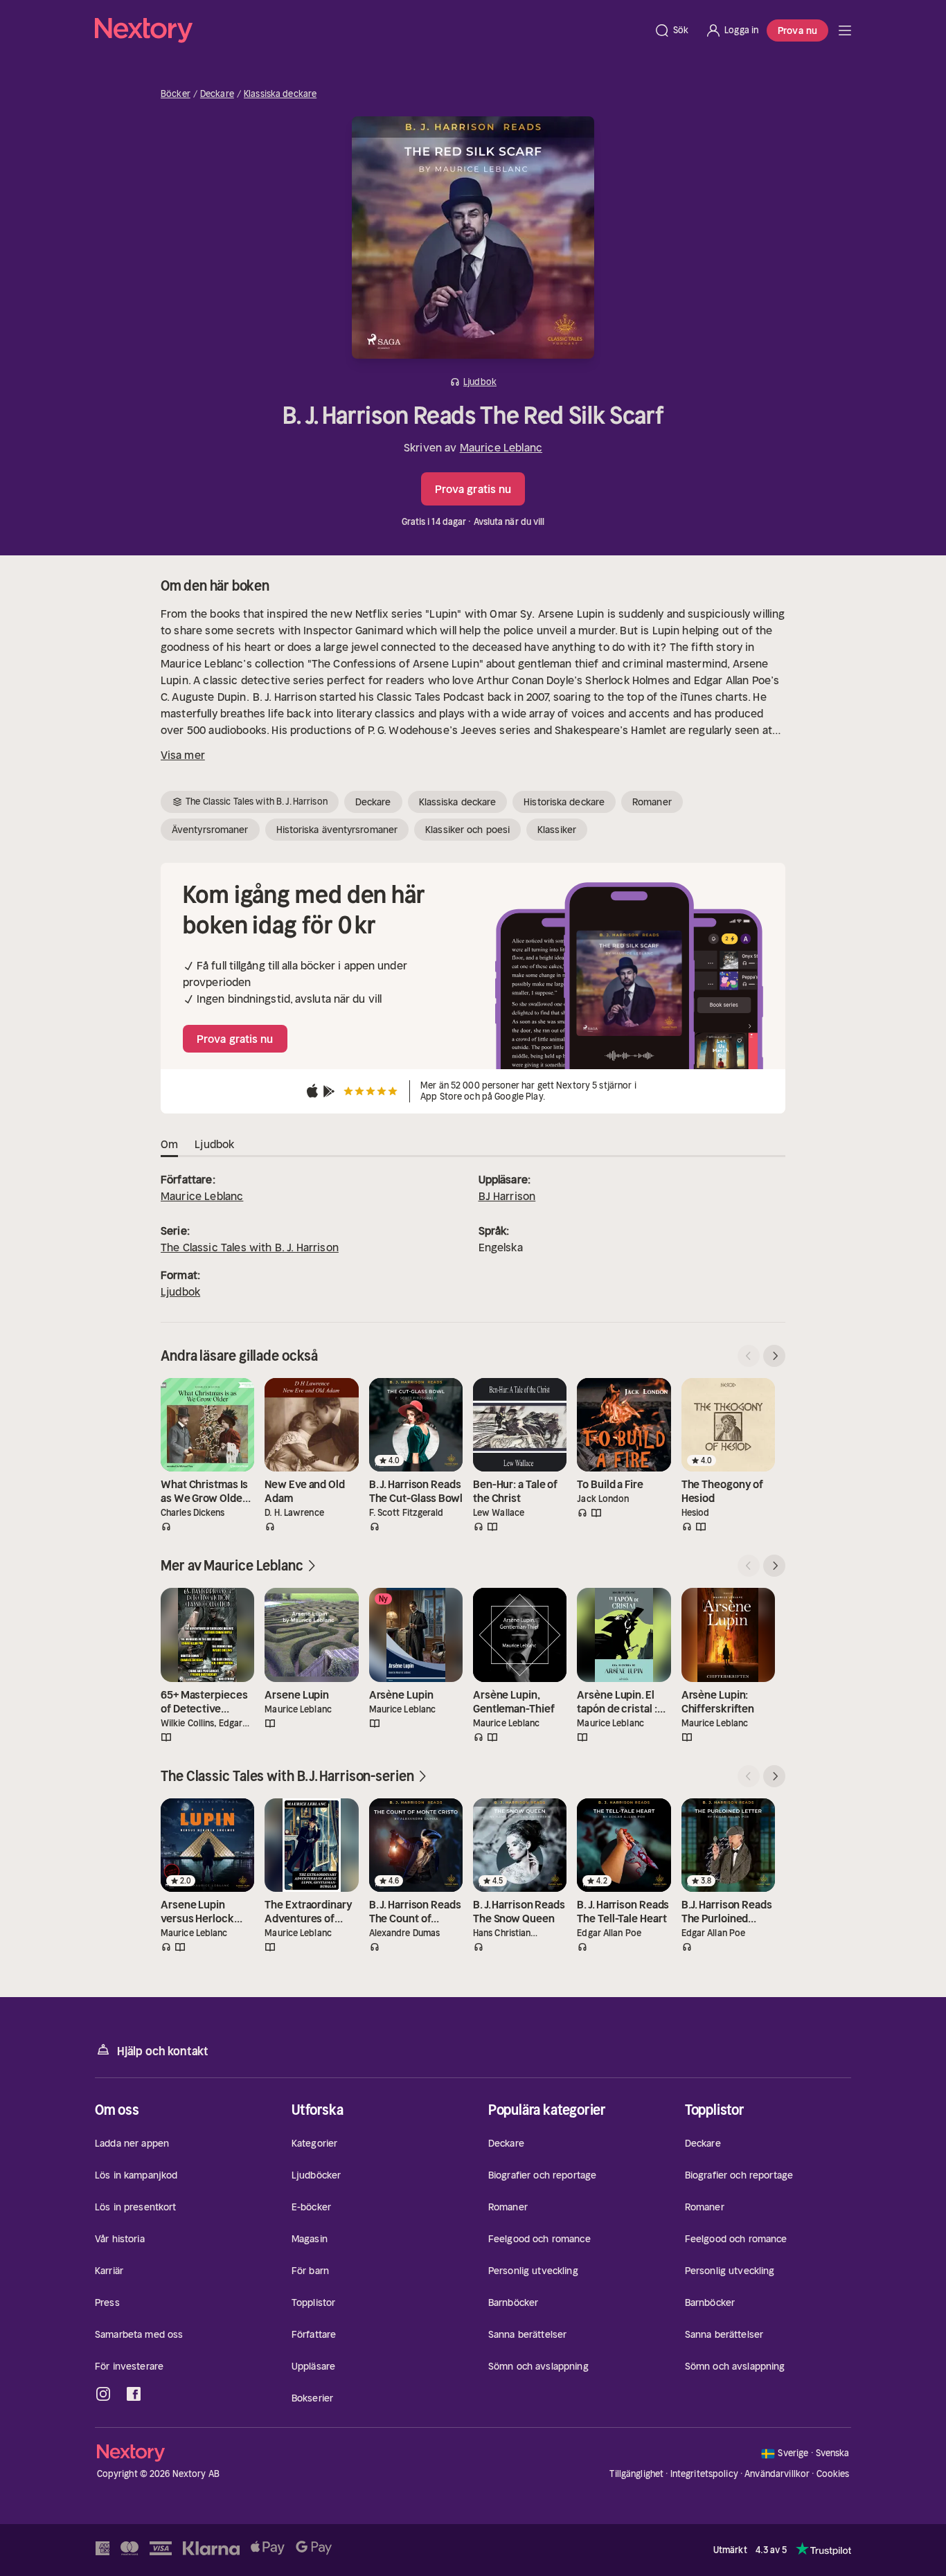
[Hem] (370, 30)
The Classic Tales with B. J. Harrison (250, 1247)
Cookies (833, 2474)
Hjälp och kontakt (163, 2051)
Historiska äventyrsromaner (337, 830)
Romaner (652, 802)
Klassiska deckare (280, 94)
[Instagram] (103, 2394)
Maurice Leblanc (501, 447)
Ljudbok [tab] (214, 1144)
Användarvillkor (777, 2474)
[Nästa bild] (774, 1356)
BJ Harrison (507, 1196)
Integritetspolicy (704, 2474)
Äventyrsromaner (210, 830)
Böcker (176, 94)
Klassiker (557, 830)
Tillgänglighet (636, 2474)
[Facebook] (134, 2394)
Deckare (217, 94)
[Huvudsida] (845, 30)
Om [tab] (169, 1144)
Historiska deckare (564, 802)
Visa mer (183, 755)
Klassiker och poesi (467, 830)
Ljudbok (180, 1291)
